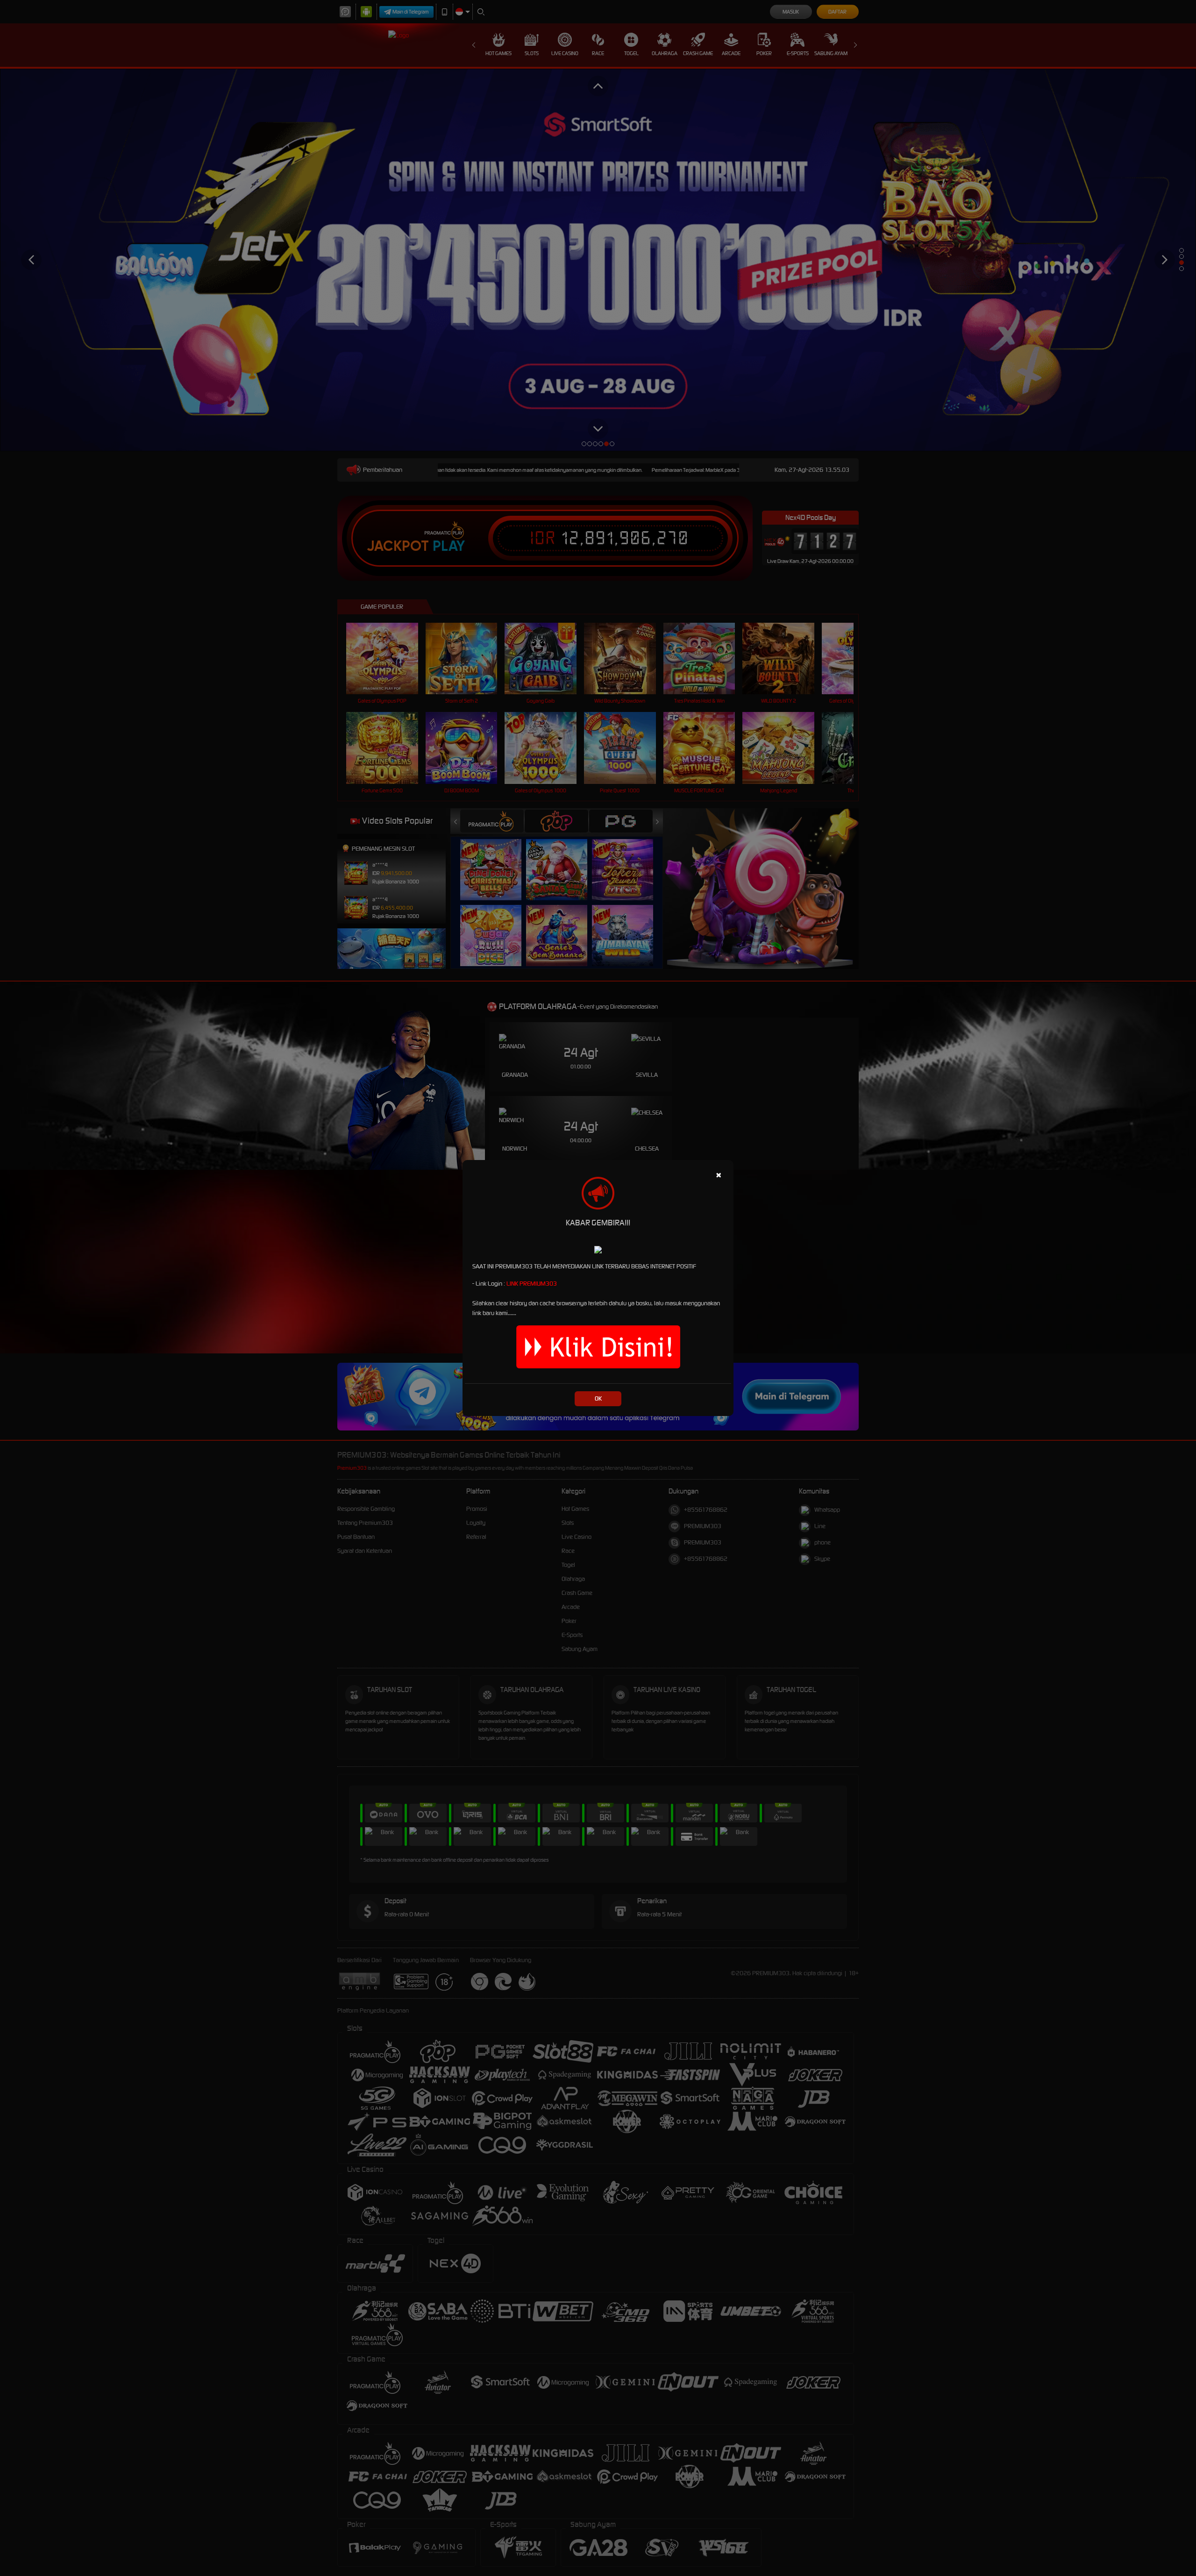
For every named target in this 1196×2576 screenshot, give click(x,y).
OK (598, 1398)
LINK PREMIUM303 (532, 1284)
